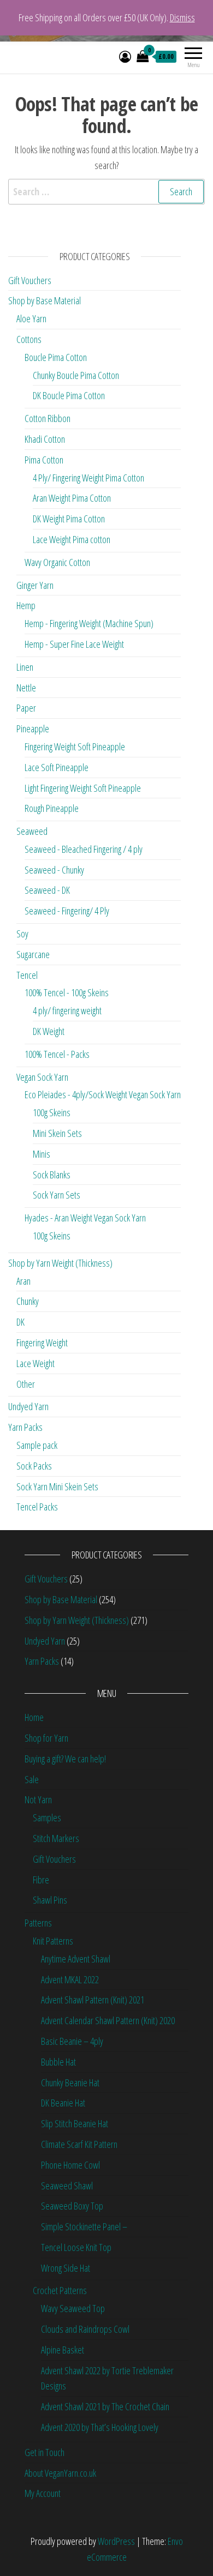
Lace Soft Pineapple (57, 767)
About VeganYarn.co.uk (60, 2473)
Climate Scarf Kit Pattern (79, 2144)
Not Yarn (38, 1799)
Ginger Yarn (35, 585)
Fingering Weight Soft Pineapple (75, 747)
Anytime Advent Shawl (76, 1959)
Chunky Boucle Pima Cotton (76, 375)
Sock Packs (34, 1466)
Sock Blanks (52, 1175)
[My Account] (125, 56)
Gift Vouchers (30, 280)
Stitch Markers (56, 1838)
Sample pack (37, 1445)
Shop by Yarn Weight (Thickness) (60, 1263)
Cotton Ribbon (48, 418)
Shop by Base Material (45, 300)
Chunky (28, 1301)
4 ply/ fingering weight (67, 1010)
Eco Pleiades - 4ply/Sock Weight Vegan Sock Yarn (103, 1094)
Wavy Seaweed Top (73, 2308)
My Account (43, 2493)
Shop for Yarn (46, 1738)
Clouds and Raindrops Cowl (85, 2329)
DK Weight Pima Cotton (69, 519)
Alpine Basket (63, 2350)
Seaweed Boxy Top (72, 2206)
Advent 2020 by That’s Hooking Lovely (100, 2427)
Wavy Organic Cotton (57, 562)
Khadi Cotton (45, 439)
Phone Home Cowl (70, 2165)
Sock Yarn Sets (57, 1195)
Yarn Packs (25, 1427)
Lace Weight (35, 1363)
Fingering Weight (42, 1343)
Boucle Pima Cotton (56, 357)
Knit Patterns (53, 1941)
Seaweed (32, 831)
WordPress (116, 2541)
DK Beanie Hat (63, 2103)
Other (26, 1384)
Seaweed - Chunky (54, 870)
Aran (23, 1281)
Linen (25, 667)
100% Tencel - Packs (57, 1054)
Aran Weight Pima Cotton (72, 498)
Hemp (26, 605)
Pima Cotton (44, 460)
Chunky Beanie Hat (70, 2083)
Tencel (27, 975)
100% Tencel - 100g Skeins (67, 992)
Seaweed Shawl (67, 2186)
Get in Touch (45, 2452)
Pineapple (33, 729)
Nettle (26, 688)
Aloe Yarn (31, 318)
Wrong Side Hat (66, 2268)
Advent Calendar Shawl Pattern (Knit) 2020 (108, 2020)
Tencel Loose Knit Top (76, 2247)
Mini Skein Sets (57, 1133)
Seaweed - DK (47, 890)
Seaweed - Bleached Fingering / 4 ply (84, 849)
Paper (26, 708)
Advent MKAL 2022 (70, 1979)
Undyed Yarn (28, 1406)
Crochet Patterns (60, 2290)
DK (20, 1322)
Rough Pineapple (52, 808)
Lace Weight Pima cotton (72, 539)
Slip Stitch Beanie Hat (75, 2123)
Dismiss (182, 17)
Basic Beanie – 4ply (72, 2041)
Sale (32, 1779)
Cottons (29, 339)
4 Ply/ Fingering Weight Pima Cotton (88, 478)
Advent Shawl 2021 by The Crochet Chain (105, 2406)
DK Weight (49, 1031)
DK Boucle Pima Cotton (69, 395)
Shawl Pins (50, 1900)
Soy (22, 934)
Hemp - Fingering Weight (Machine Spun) (89, 623)
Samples (47, 1817)
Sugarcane (33, 954)
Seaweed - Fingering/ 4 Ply (67, 911)
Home (34, 1717)
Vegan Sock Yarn (42, 1077)
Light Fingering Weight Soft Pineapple (83, 788)
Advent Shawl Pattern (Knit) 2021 (93, 2000)
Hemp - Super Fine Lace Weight (74, 644)
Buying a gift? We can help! (65, 1759)
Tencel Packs (37, 1507)
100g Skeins (52, 1112)
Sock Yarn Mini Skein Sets (57, 1486)
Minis (42, 1154)
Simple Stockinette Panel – (84, 2226)
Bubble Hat (58, 2062)
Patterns (38, 1923)
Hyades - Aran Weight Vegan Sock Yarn (85, 1218)
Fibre (41, 1880)
